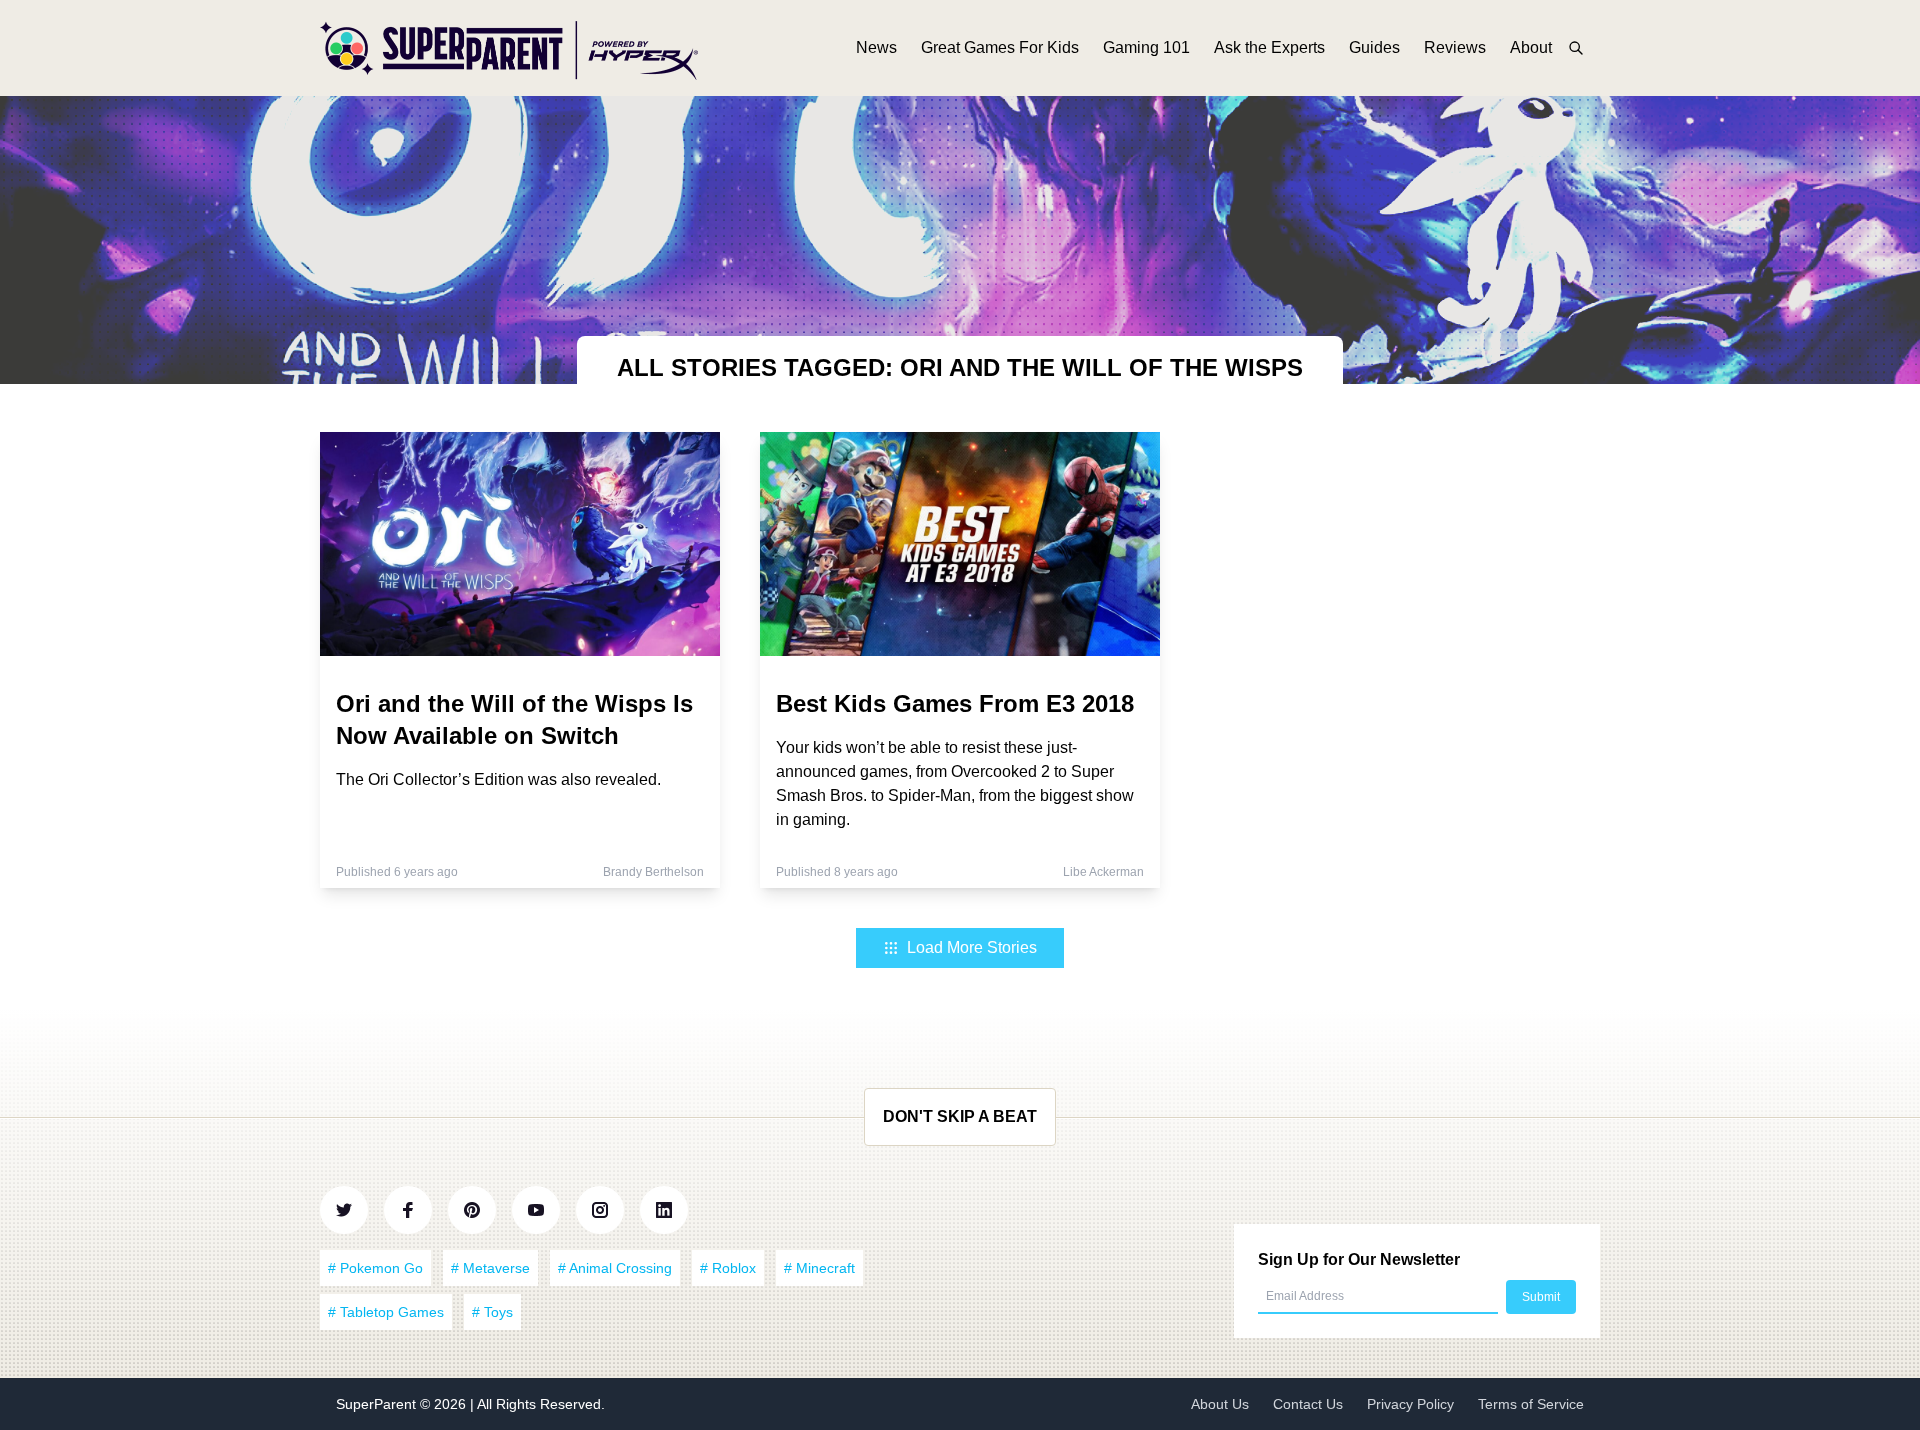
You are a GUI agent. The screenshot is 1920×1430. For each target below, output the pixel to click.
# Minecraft (819, 1268)
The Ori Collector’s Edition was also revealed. (498, 779)
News (876, 47)
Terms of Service (1531, 1404)
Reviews (1455, 47)
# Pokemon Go (375, 1268)
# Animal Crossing (615, 1268)
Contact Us (1308, 1404)
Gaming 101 (1146, 47)
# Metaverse (490, 1268)
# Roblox (728, 1268)
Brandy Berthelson (653, 872)
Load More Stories (972, 947)
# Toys (492, 1312)
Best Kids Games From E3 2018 (955, 703)
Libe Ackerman (1103, 872)
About (1531, 47)
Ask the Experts (1269, 47)
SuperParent (378, 1404)
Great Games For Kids (1000, 47)
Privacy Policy (1410, 1404)
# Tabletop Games (386, 1312)
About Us (1220, 1404)
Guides (1374, 47)
